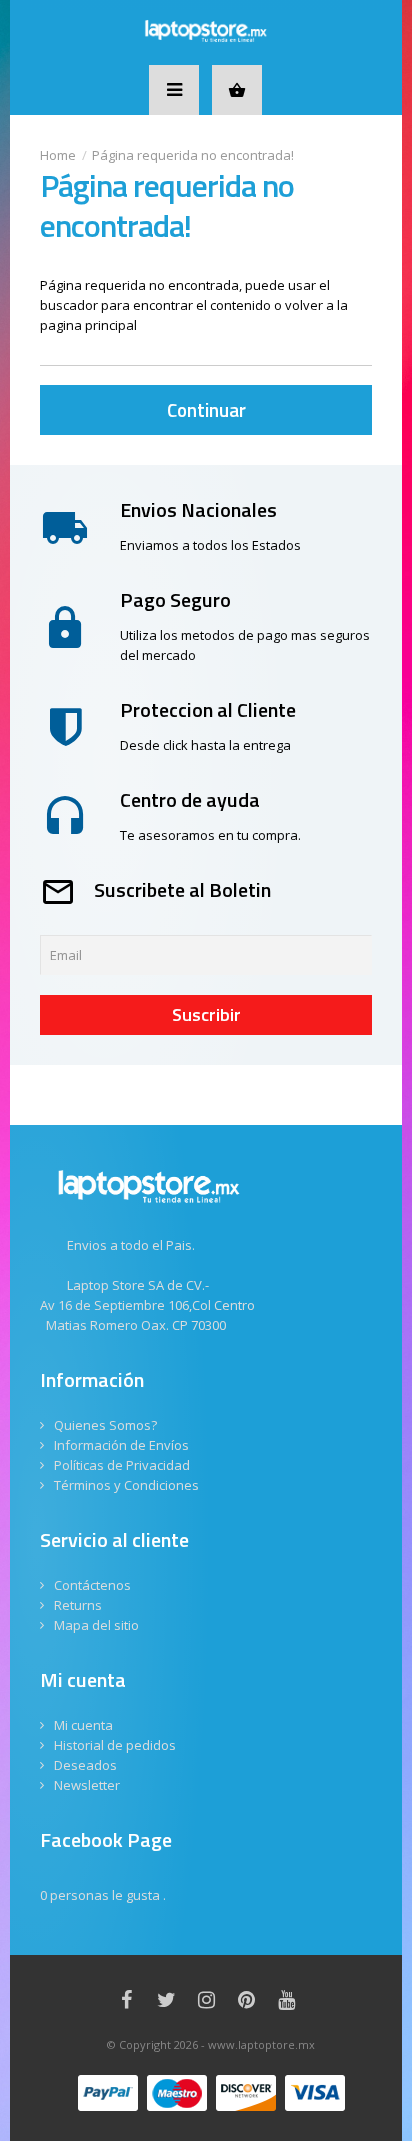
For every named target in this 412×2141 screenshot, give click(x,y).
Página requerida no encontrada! (193, 155)
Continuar (206, 409)
